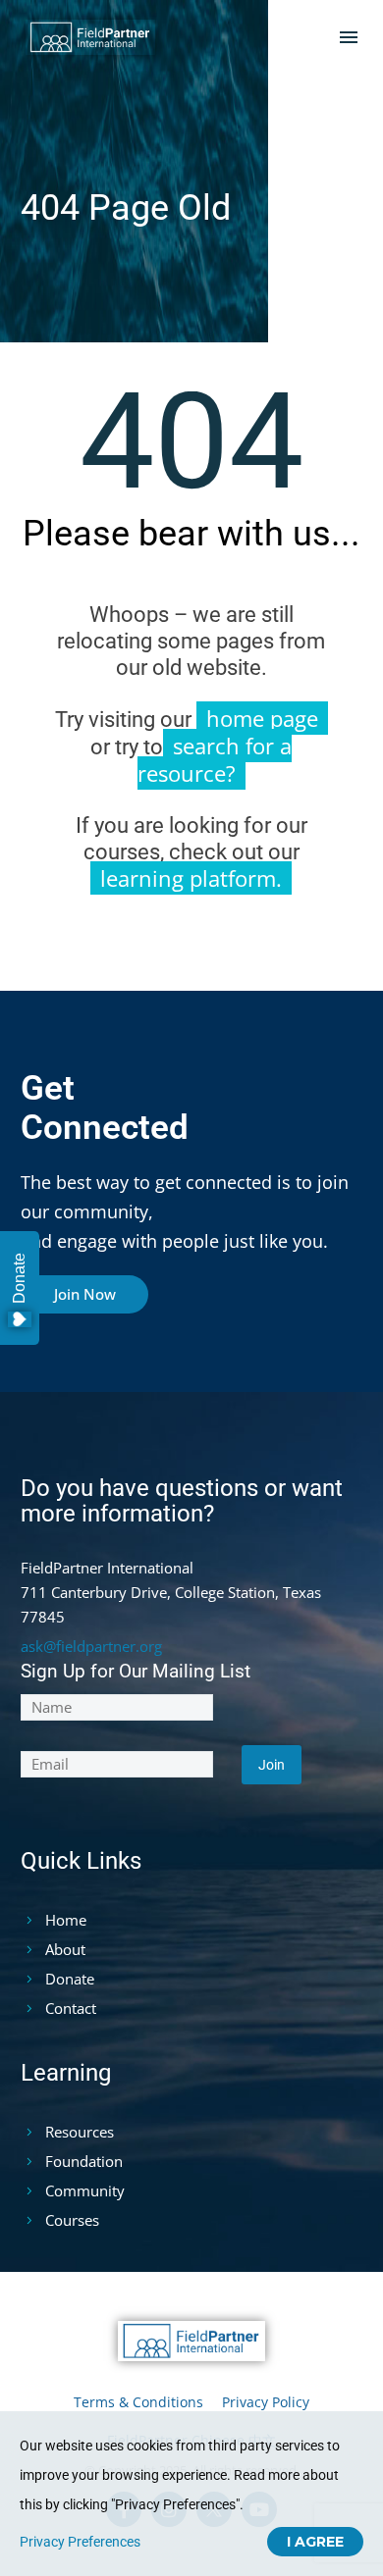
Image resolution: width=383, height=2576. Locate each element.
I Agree (315, 2542)
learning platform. (191, 878)
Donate (19, 1278)
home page (262, 718)
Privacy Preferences (80, 2542)
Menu (349, 37)
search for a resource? (215, 759)
